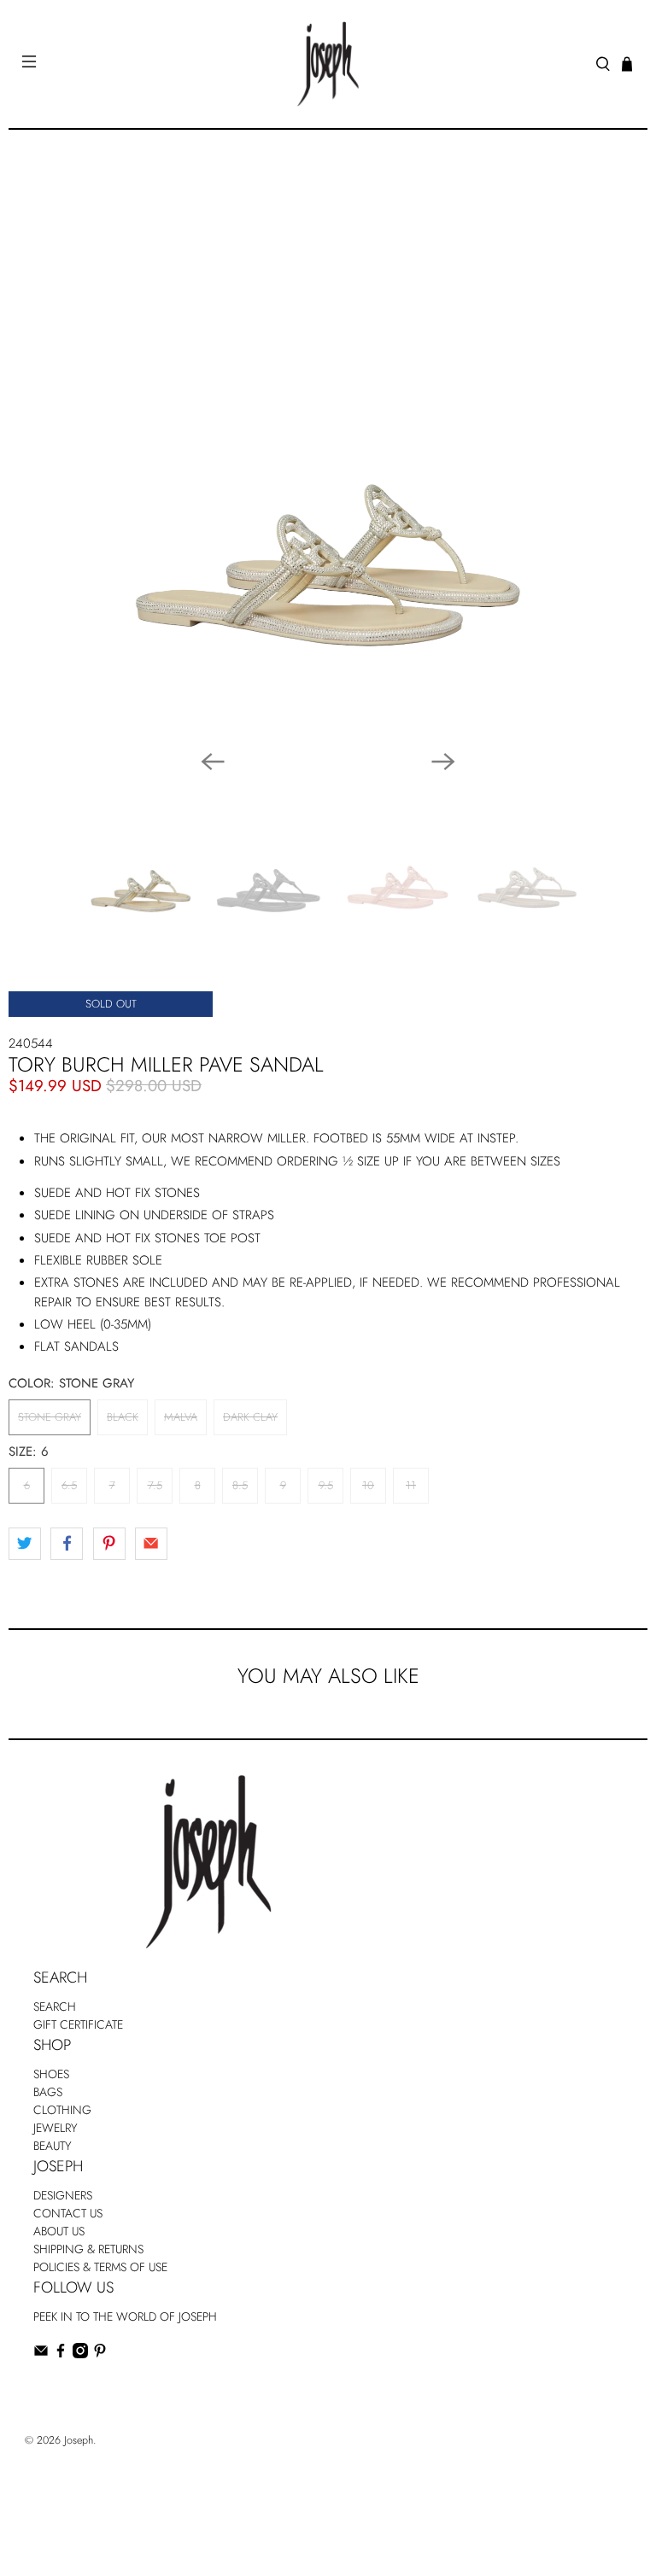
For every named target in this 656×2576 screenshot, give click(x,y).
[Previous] (213, 762)
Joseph (79, 2440)
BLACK (123, 1417)
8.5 (240, 1485)
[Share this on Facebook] (67, 1544)
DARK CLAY (250, 1417)
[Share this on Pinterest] (109, 1544)
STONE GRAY (50, 1417)
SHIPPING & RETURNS (88, 2249)
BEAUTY (53, 2146)
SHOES (51, 2074)
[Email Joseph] (41, 2354)
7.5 (155, 1485)
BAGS (48, 2092)
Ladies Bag (59, 2389)
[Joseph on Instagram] (80, 2354)
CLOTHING (62, 2110)
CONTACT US (68, 2213)
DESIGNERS (63, 2195)
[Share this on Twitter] (25, 1544)
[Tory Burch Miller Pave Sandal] (328, 450)
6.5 (69, 1485)
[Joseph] (328, 64)
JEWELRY (56, 2128)
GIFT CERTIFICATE (78, 2024)
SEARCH (55, 2006)
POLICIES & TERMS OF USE (100, 2267)
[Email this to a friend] (151, 1544)
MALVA (181, 1417)
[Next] (443, 762)
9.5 (326, 1485)
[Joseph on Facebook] (61, 2354)
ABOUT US (59, 2231)
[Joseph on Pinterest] (100, 2354)
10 (368, 1485)
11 (411, 1485)
